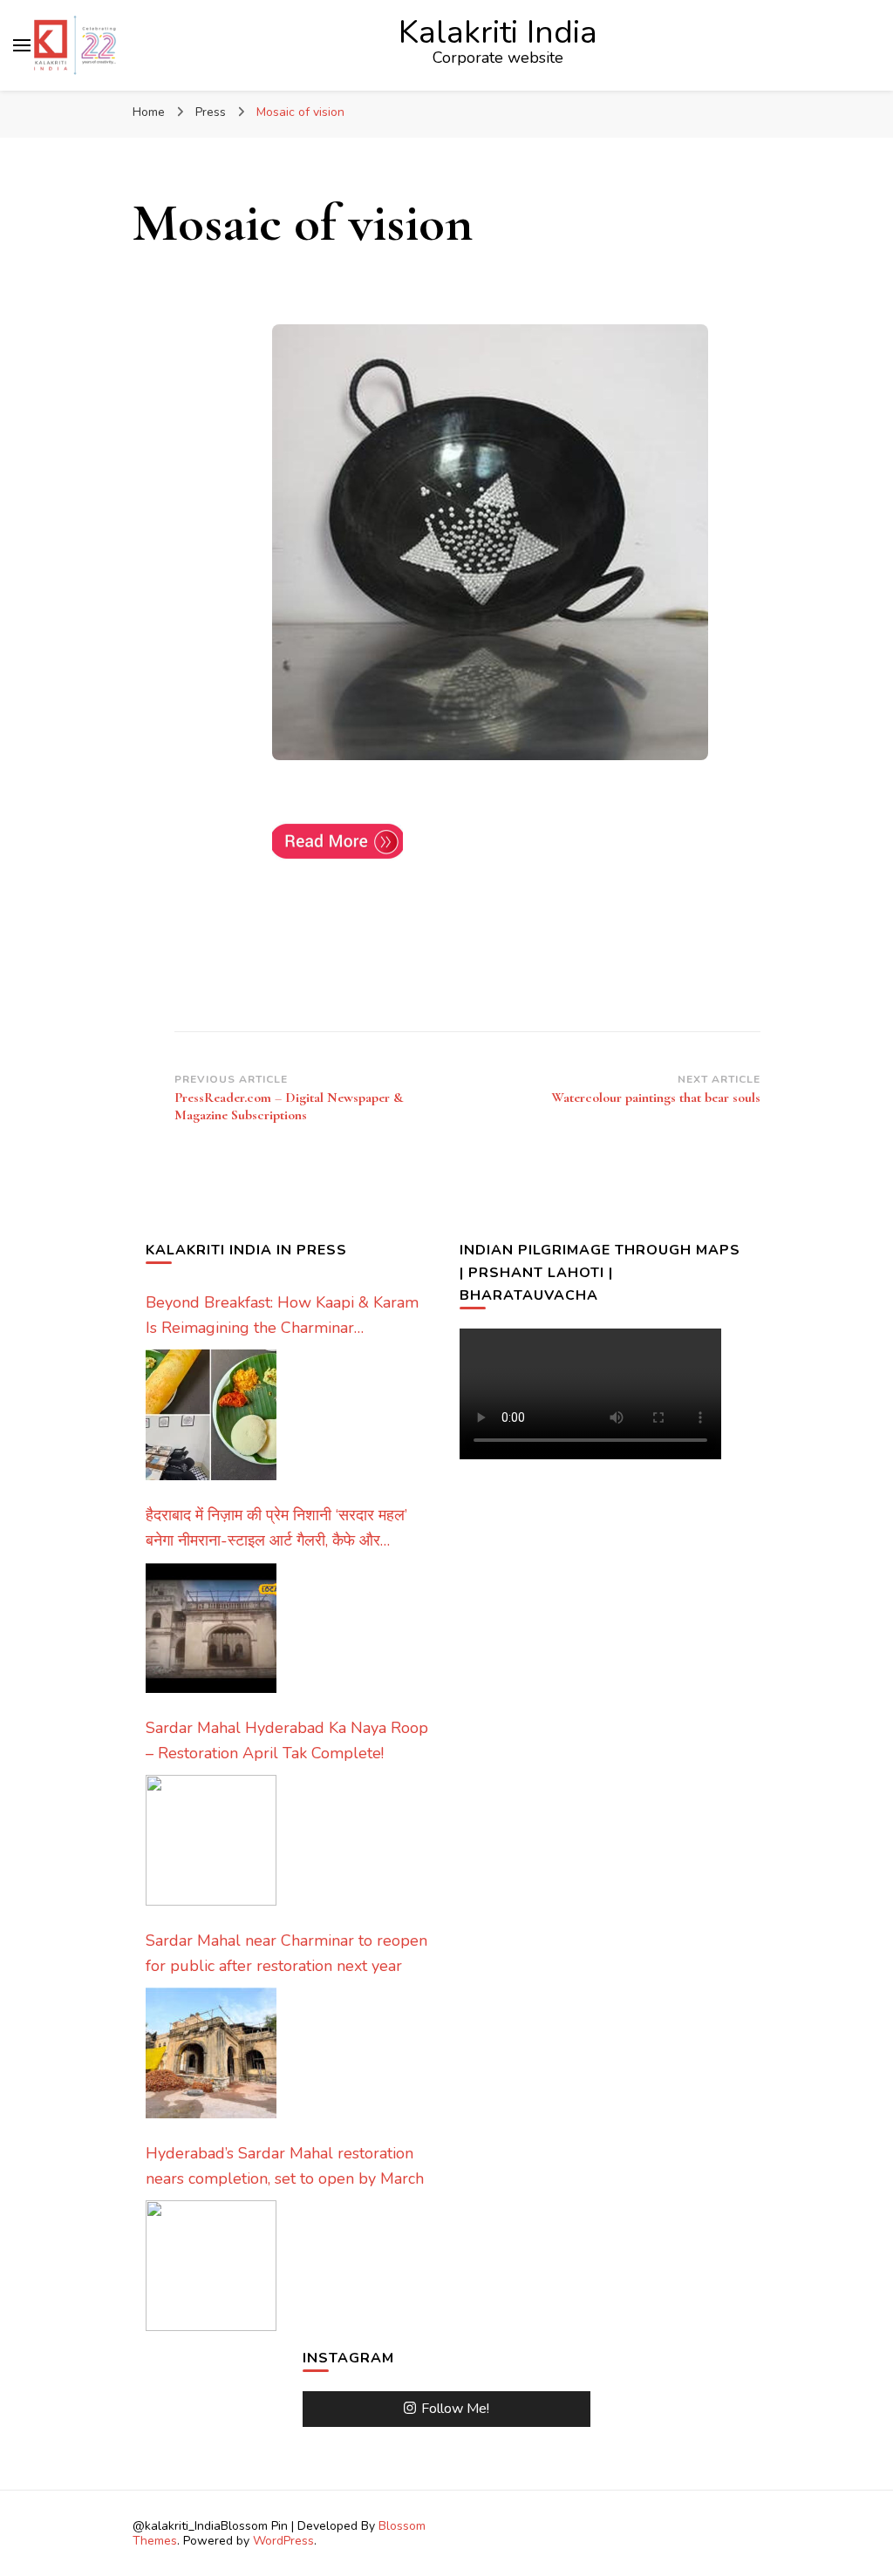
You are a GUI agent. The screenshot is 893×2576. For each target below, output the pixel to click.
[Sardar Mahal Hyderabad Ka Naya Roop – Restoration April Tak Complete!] (211, 1840)
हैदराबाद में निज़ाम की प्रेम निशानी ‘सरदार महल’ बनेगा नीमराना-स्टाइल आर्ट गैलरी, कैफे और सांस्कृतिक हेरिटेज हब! (276, 1529)
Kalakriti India (498, 32)
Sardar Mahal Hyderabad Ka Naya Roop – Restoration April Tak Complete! (287, 1740)
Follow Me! (455, 2409)
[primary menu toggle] (22, 45)
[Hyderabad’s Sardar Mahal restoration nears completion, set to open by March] (211, 2266)
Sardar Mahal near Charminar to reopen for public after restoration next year (286, 1953)
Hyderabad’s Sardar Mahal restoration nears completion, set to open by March (285, 2166)
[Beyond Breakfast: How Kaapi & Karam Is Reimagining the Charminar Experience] (211, 1415)
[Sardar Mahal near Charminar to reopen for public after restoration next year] (211, 2053)
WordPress (283, 2541)
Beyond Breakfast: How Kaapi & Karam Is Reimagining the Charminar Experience (282, 1316)
